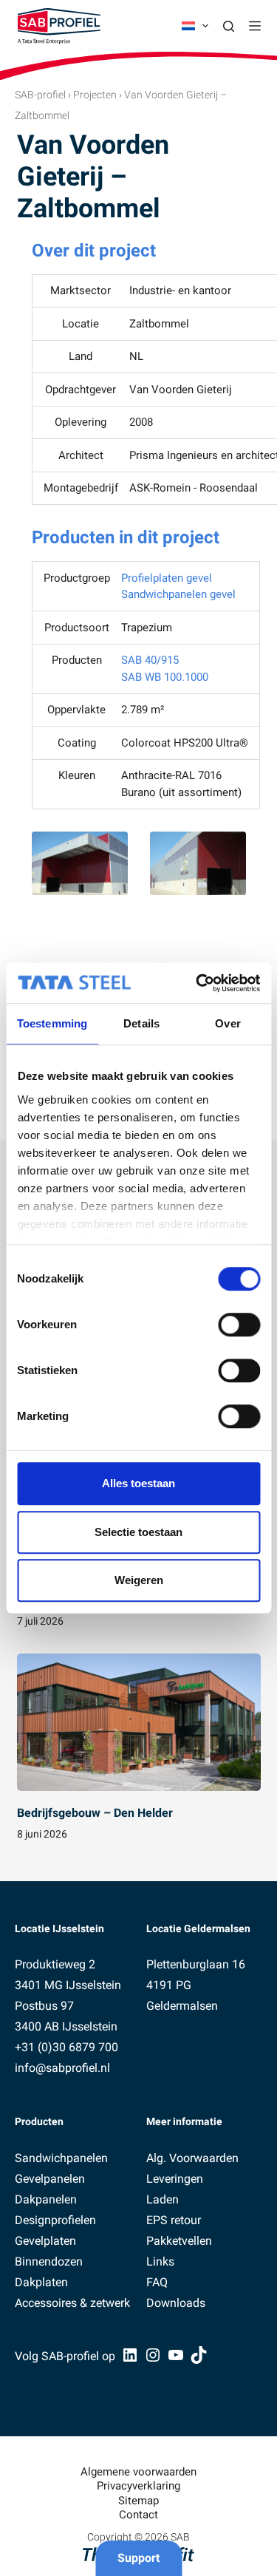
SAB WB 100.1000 (165, 677)
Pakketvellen (179, 2241)
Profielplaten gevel (167, 578)
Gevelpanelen (50, 2179)
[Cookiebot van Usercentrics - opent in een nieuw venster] (197, 983)
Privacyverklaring (138, 2486)
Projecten (95, 95)
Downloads (176, 2303)
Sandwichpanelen (61, 2158)
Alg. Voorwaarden (192, 2158)
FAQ (157, 2282)
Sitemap (138, 2501)
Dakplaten (41, 2282)
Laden (163, 2199)
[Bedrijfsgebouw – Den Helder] (139, 1722)
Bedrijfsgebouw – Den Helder (95, 1813)
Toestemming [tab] (52, 1023)
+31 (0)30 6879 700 (66, 2047)
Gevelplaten (45, 2241)
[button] (195, 26)
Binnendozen (49, 2261)
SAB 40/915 (150, 660)
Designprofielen (55, 2220)
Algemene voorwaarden (138, 2472)
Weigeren (139, 1580)
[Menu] (255, 26)
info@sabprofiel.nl (62, 2068)
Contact (138, 2515)
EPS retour (174, 2220)
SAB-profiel (40, 95)
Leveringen (175, 2179)
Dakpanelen (46, 2199)
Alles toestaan (138, 1483)
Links (160, 2261)
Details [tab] (141, 1023)
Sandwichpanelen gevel (178, 594)
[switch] (239, 1325)
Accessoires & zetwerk (72, 2303)
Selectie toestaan (138, 1532)
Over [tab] (228, 1023)
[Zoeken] (229, 26)
